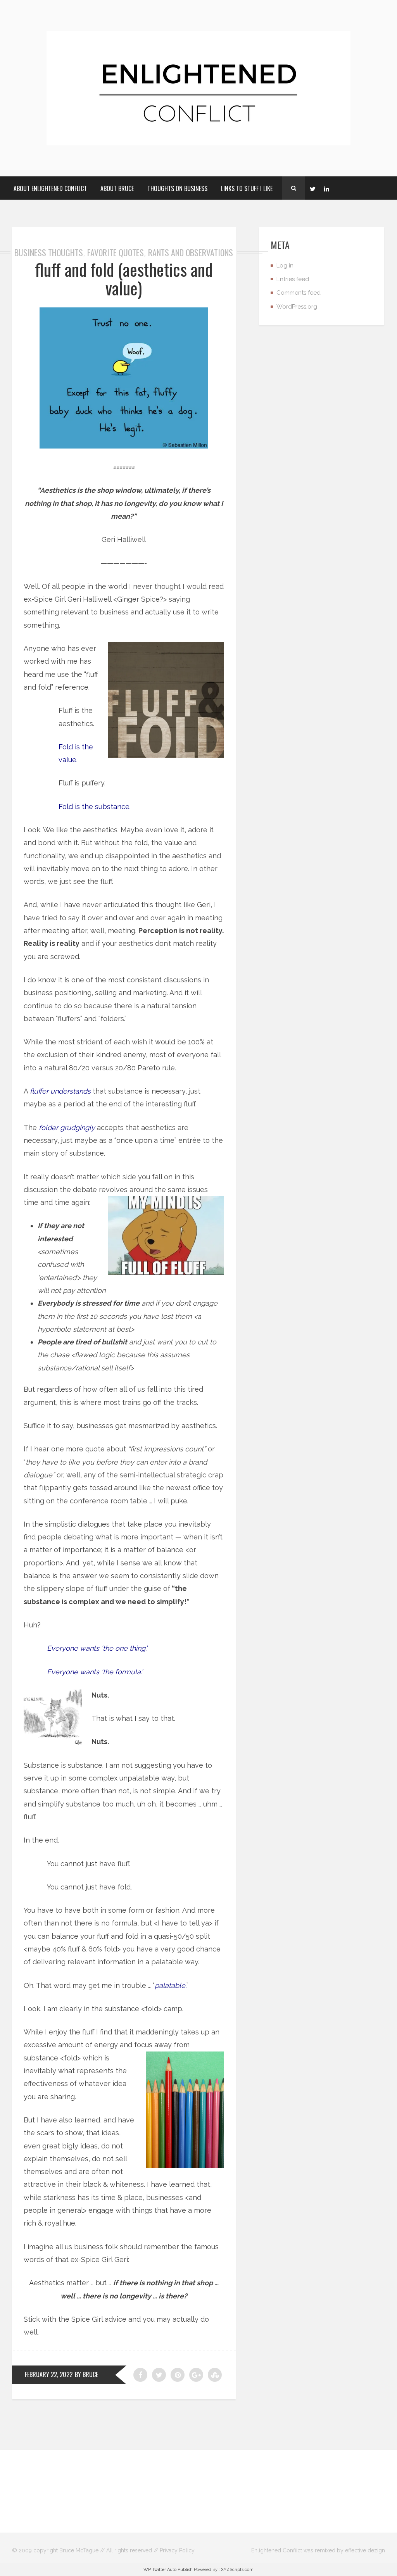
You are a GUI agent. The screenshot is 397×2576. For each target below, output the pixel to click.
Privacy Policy (177, 2550)
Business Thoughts (49, 252)
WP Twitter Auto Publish (168, 2570)
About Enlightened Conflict (50, 188)
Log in (285, 266)
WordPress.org (297, 307)
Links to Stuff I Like (247, 188)
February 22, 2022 (49, 2374)
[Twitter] (312, 188)
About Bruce (117, 188)
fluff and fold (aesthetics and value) (124, 279)
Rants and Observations (191, 252)
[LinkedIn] (326, 188)
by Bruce (86, 2374)
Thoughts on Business (177, 188)
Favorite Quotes (116, 252)
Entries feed (293, 279)
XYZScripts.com (237, 2570)
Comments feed (299, 293)
